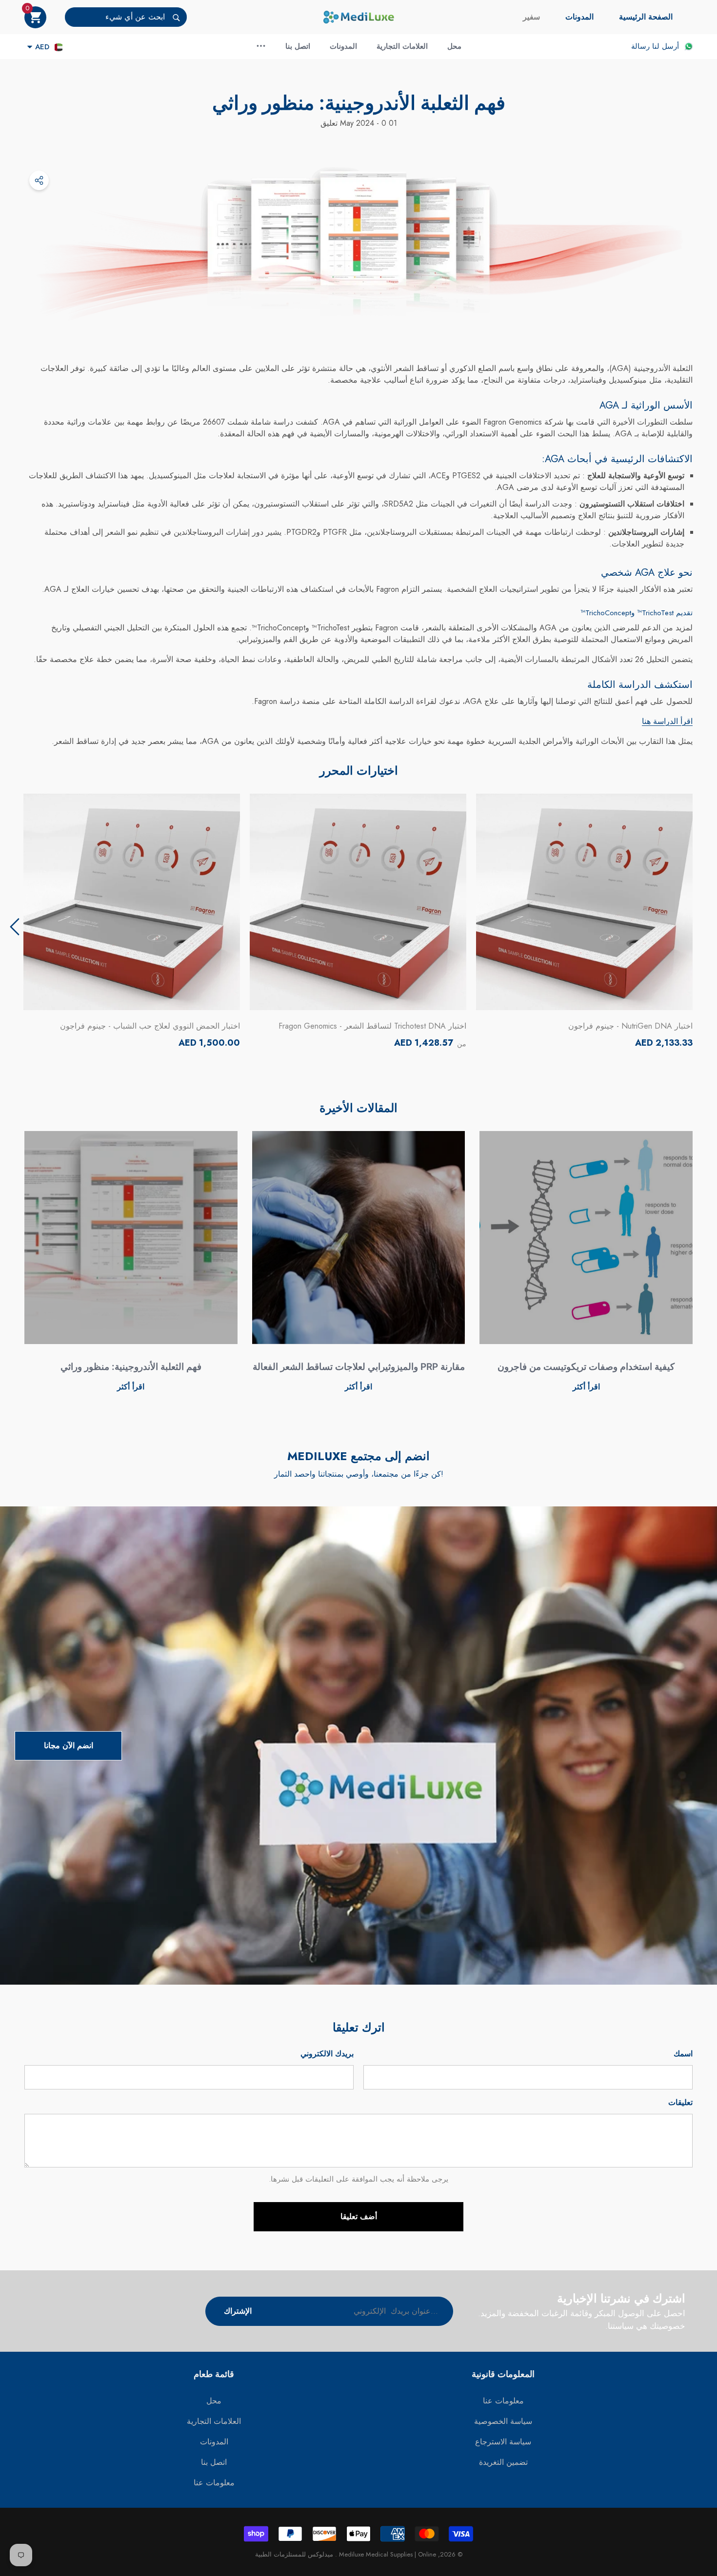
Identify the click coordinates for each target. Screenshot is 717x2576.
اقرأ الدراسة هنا (667, 721)
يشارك (39, 180)
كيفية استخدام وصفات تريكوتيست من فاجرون (586, 1367)
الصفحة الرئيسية (646, 17)
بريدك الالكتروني (327, 2054)
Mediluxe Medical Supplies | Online (387, 2554)
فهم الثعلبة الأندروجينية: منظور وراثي (131, 1367)
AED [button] (42, 47)
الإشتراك (238, 2311)
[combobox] (115, 17)
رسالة (640, 46)
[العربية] (59, 47)
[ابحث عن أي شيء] (126, 17)
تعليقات (680, 2102)
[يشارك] (39, 180)
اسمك (683, 2054)
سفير (531, 17)
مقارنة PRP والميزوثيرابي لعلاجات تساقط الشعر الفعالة (359, 1367)
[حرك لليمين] (15, 927)
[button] (35, 17)
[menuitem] (646, 17)
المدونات (579, 17)
